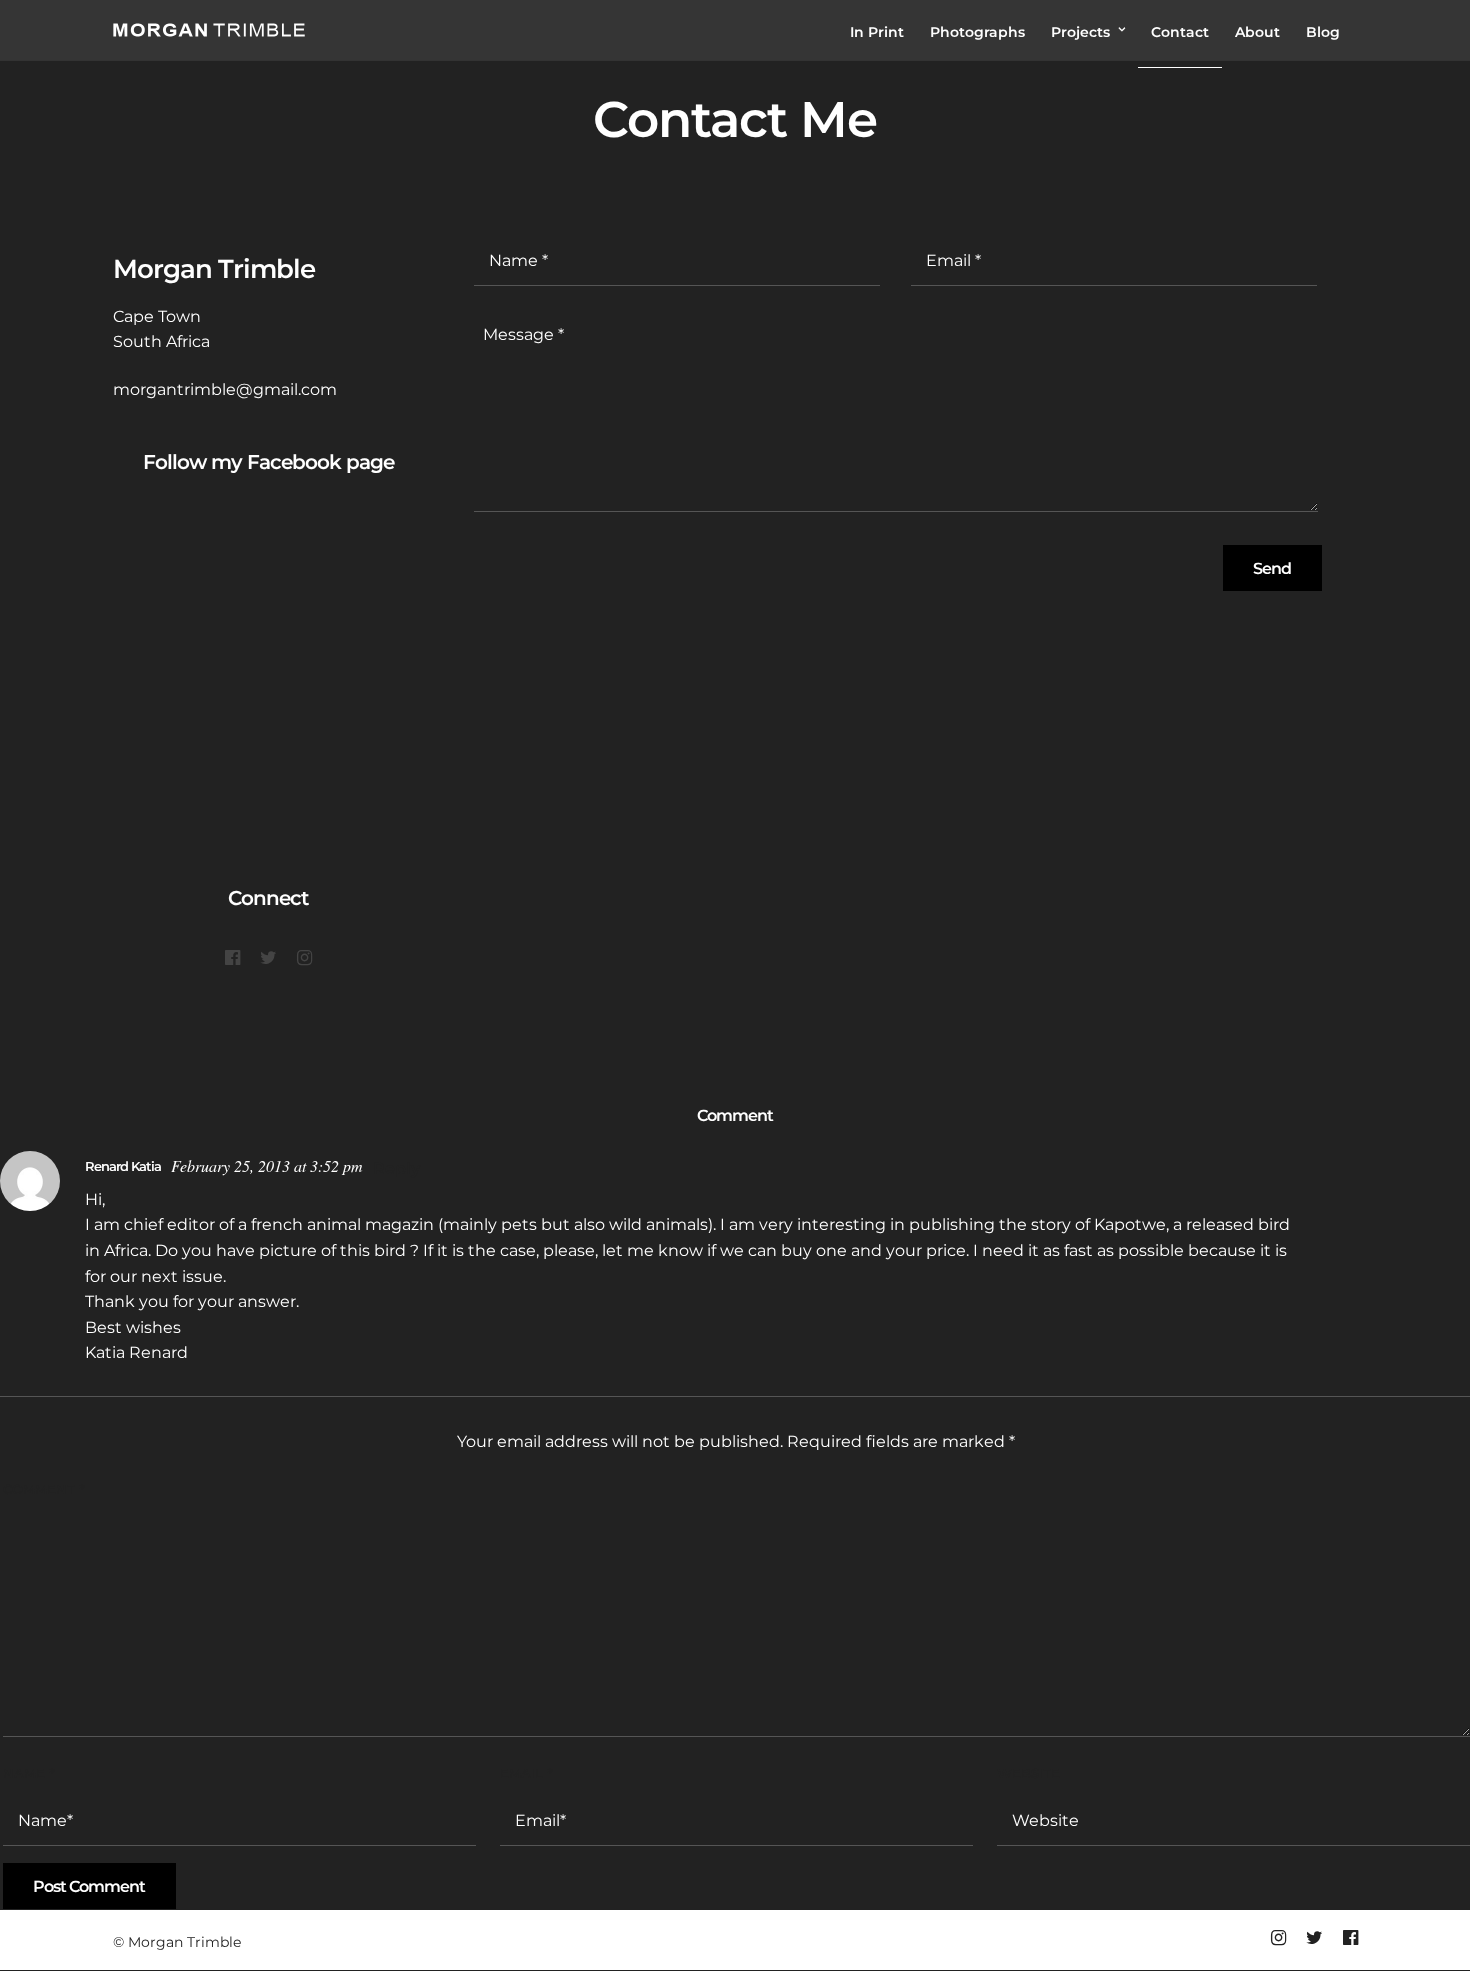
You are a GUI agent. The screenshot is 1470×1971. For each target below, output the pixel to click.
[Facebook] (232, 958)
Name (28, 1773)
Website (1028, 1773)
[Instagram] (304, 958)
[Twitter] (268, 958)
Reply (396, 1168)
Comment (43, 1489)
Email (526, 1773)
